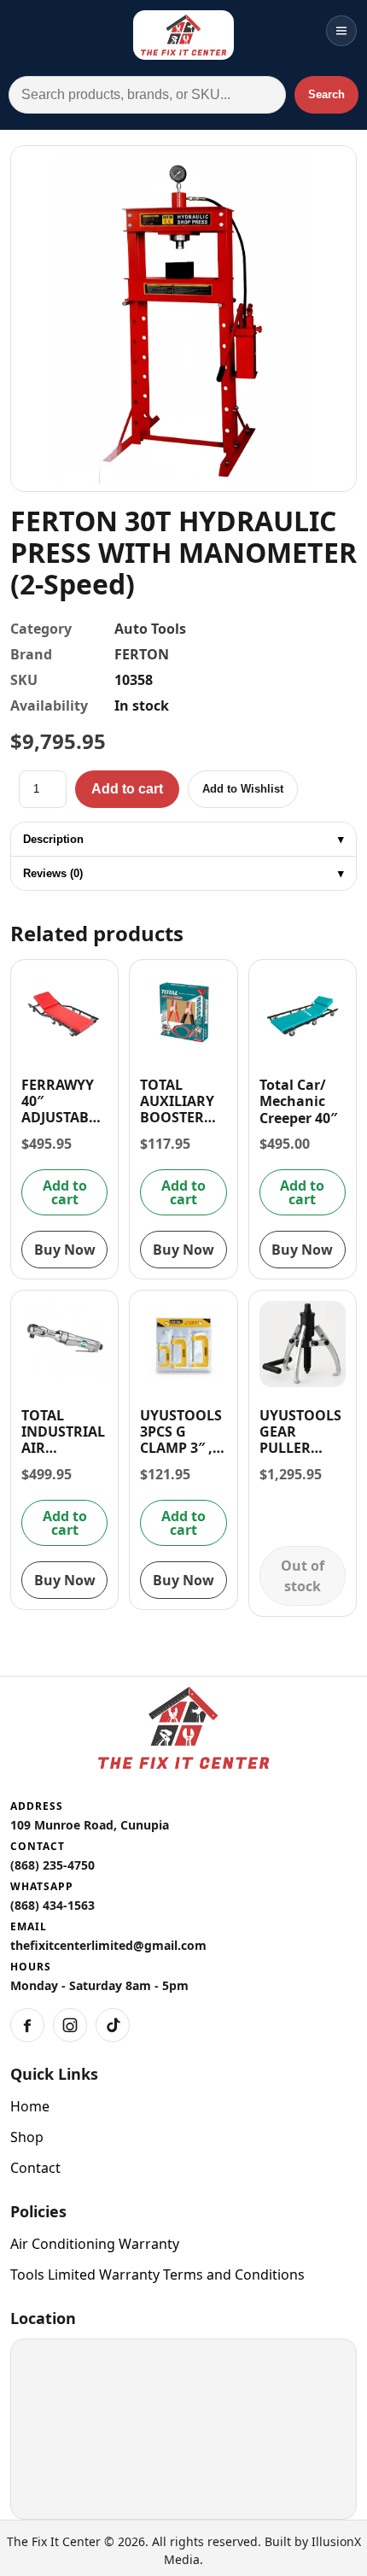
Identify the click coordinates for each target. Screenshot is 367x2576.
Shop (27, 2137)
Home (30, 2106)
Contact (35, 2168)
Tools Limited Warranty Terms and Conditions (157, 2274)
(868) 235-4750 (52, 1865)
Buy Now (65, 1250)
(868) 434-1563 (52, 1905)
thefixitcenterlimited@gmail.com (108, 1945)
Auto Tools (150, 629)
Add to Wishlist (243, 789)
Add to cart (127, 789)
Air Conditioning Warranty (95, 2244)
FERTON (142, 654)
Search (326, 94)
